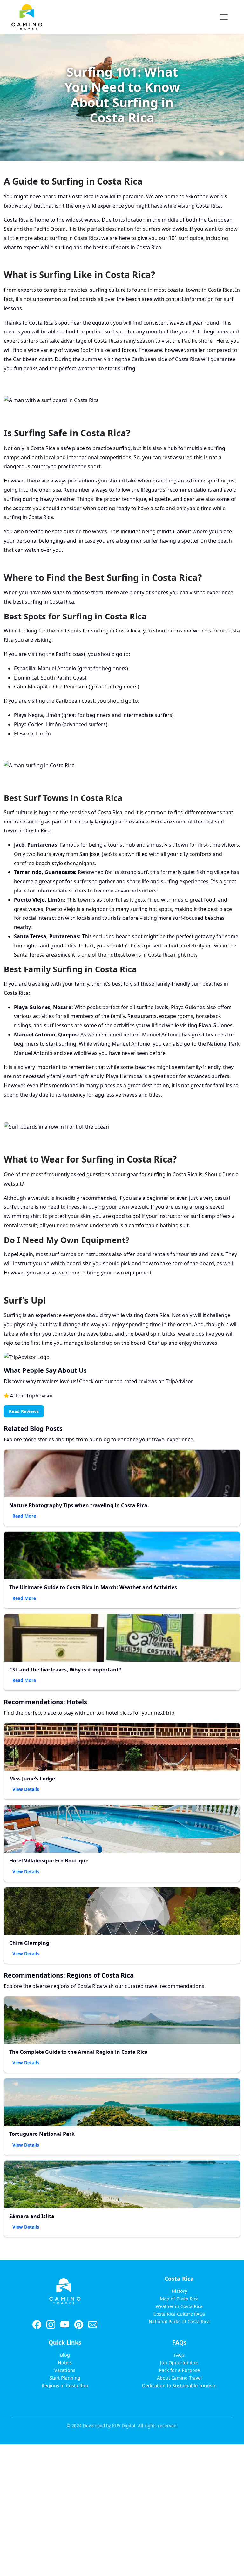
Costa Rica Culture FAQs (179, 2314)
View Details (26, 1789)
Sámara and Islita (32, 2216)
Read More (24, 1516)
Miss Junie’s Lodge (32, 1779)
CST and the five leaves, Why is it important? (65, 1670)
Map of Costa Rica (179, 2299)
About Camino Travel (179, 2378)
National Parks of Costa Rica (179, 2322)
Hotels (65, 2363)
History (179, 2291)
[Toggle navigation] (224, 17)
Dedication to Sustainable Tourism (179, 2385)
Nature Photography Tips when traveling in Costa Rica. (79, 1505)
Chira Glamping (29, 1943)
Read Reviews (24, 1411)
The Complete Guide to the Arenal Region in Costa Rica (78, 2052)
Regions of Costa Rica (65, 2385)
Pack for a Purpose (179, 2370)
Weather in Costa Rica (179, 2306)
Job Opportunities (179, 2363)
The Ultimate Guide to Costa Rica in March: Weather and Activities (93, 1587)
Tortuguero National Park (42, 2134)
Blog (65, 2355)
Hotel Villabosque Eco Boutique (49, 1861)
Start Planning (65, 2378)
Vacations (65, 2370)
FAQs (179, 2355)
